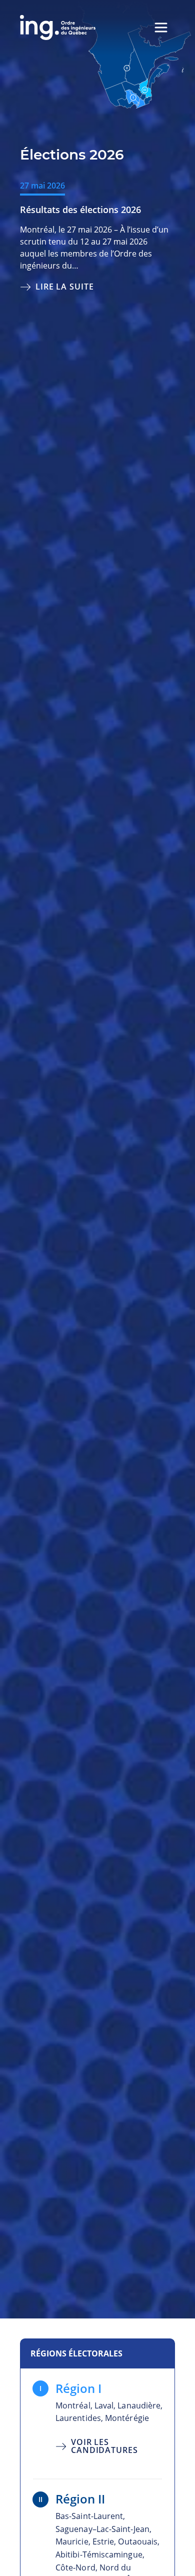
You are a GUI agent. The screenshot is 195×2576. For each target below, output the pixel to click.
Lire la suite (65, 286)
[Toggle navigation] (161, 28)
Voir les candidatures (104, 2445)
